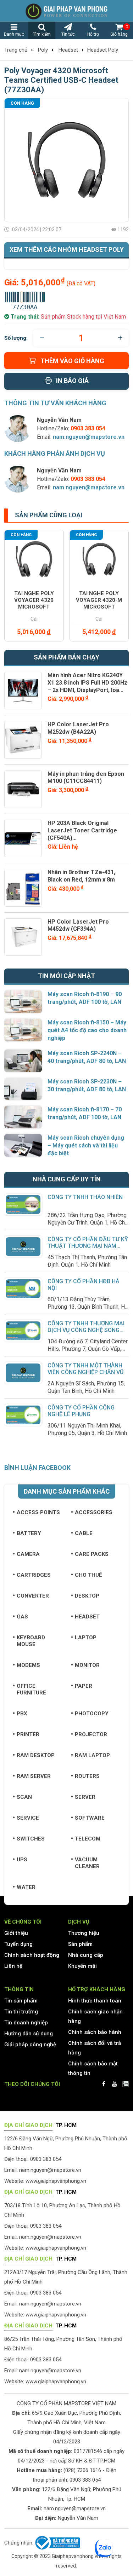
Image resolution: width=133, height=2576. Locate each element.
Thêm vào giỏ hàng (72, 361)
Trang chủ (16, 50)
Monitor (87, 1665)
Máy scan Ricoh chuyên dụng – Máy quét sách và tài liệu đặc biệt (86, 1145)
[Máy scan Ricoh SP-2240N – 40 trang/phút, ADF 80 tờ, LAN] (23, 1061)
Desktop (87, 1596)
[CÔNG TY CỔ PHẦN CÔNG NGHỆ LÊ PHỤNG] (23, 1415)
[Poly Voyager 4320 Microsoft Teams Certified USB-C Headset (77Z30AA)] (66, 160)
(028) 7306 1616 (82, 2470)
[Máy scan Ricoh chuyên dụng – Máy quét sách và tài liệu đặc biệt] (23, 1145)
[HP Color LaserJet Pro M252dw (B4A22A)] (23, 740)
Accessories (94, 1512)
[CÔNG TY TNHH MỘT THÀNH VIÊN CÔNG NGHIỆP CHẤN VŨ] (23, 1373)
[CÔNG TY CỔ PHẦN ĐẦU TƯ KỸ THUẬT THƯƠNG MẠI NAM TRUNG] (23, 1246)
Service (28, 1818)
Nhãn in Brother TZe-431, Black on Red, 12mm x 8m (81, 876)
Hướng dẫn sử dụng (29, 2034)
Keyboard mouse (31, 1641)
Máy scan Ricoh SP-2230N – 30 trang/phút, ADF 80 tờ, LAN (87, 1085)
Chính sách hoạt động (32, 1955)
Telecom (88, 1839)
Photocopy (92, 1714)
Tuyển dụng (18, 1944)
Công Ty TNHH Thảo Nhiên (85, 1197)
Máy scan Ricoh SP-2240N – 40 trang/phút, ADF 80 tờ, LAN (87, 1057)
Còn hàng (22, 103)
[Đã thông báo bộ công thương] (57, 2543)
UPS (22, 1860)
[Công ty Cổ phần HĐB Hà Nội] (23, 1289)
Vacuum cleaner (87, 1863)
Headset (68, 50)
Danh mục (14, 34)
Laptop (86, 1638)
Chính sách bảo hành (95, 2032)
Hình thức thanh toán (95, 2001)
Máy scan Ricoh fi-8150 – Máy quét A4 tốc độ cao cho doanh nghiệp (87, 1030)
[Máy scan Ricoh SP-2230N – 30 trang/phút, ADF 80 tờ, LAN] (23, 1089)
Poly (43, 50)
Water (26, 1887)
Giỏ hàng (119, 30)
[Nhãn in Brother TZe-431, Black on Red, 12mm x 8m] (23, 888)
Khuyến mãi (82, 1966)
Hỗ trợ (93, 34)
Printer (28, 1734)
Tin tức (68, 34)
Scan (24, 1797)
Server (85, 1797)
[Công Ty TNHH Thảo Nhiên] (23, 1204)
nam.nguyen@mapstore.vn (89, 437)
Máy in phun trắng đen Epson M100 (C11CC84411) (86, 778)
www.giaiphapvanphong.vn (56, 2181)
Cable (84, 1533)
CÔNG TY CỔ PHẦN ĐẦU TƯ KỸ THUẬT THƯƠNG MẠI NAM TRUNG (88, 1246)
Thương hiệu (84, 1933)
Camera (28, 1554)
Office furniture (31, 1689)
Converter (33, 1596)
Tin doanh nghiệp (26, 2023)
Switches (31, 1839)
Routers (87, 1776)
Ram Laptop (92, 1755)
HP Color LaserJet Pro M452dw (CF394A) (78, 925)
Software (90, 1818)
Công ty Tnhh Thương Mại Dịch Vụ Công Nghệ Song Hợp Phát (86, 1330)
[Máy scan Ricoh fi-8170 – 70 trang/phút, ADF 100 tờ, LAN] (23, 1117)
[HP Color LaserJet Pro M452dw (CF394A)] (23, 937)
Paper (84, 1686)
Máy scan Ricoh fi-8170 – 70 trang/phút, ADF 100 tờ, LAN (85, 1113)
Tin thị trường (21, 2012)
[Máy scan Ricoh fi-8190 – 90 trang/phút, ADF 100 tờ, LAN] (23, 1002)
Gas (22, 1617)
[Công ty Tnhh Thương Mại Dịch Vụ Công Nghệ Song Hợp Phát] (23, 1331)
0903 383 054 (85, 2480)
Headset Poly (103, 50)
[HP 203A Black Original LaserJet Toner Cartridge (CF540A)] (23, 838)
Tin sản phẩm (21, 2001)
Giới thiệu (16, 1933)
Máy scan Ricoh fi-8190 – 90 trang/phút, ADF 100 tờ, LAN (85, 998)
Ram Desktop (36, 1755)
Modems (28, 1665)
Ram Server (34, 1776)
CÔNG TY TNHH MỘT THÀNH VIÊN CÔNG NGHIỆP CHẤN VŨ (85, 1369)
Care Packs (92, 1554)
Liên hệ (13, 1966)
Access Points (38, 1512)
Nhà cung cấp (86, 1955)
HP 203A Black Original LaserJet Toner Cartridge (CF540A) (82, 830)
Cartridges (34, 1575)
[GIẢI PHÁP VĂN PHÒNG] (66, 11)
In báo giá (72, 381)
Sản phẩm (80, 1944)
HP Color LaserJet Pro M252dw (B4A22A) (78, 728)
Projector (91, 1734)
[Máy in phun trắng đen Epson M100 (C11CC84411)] (23, 789)
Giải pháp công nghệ (30, 2045)
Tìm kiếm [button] (42, 34)
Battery (29, 1533)
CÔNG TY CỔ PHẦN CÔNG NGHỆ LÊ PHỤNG (81, 1411)
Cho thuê (88, 1575)
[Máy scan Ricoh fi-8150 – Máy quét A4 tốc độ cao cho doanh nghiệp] (23, 1030)
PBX (22, 1714)
